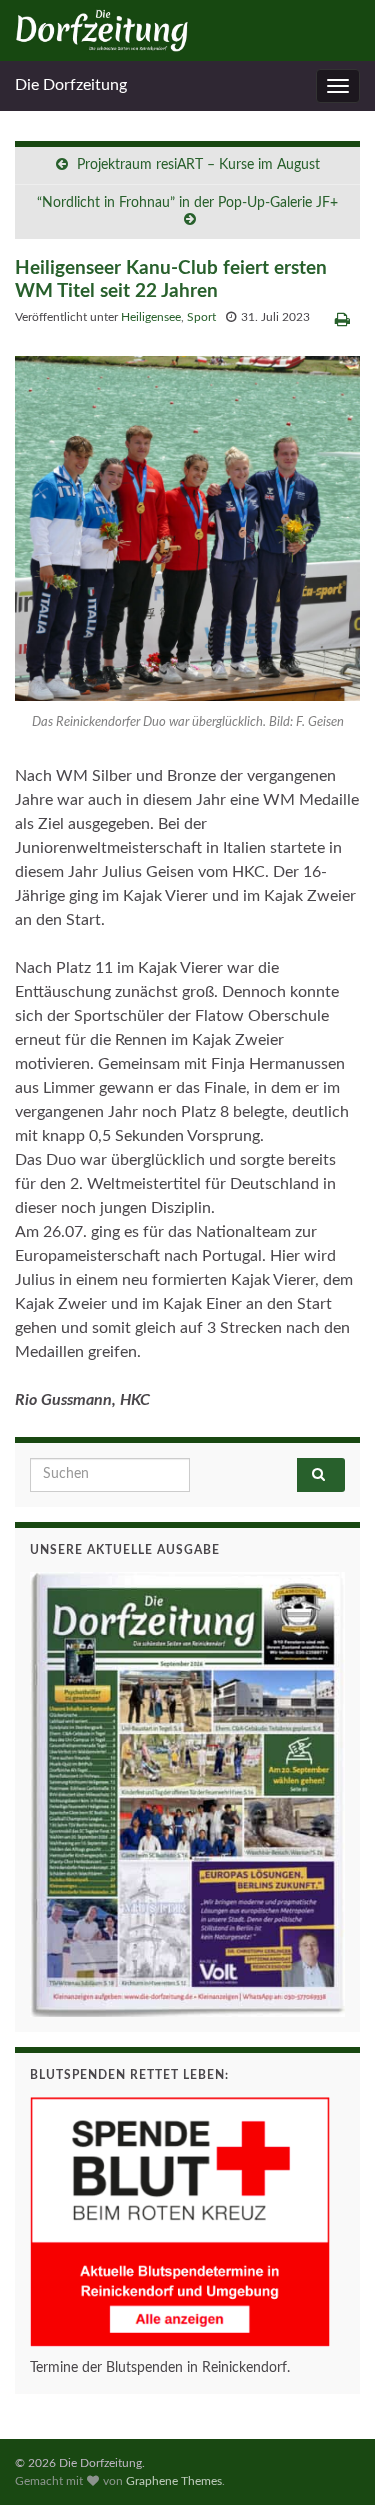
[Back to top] (330, 2460)
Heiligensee (151, 317)
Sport (201, 317)
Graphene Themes (174, 2481)
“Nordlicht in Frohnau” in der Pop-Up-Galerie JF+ (187, 203)
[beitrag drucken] (342, 320)
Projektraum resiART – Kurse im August (198, 165)
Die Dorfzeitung (71, 85)
